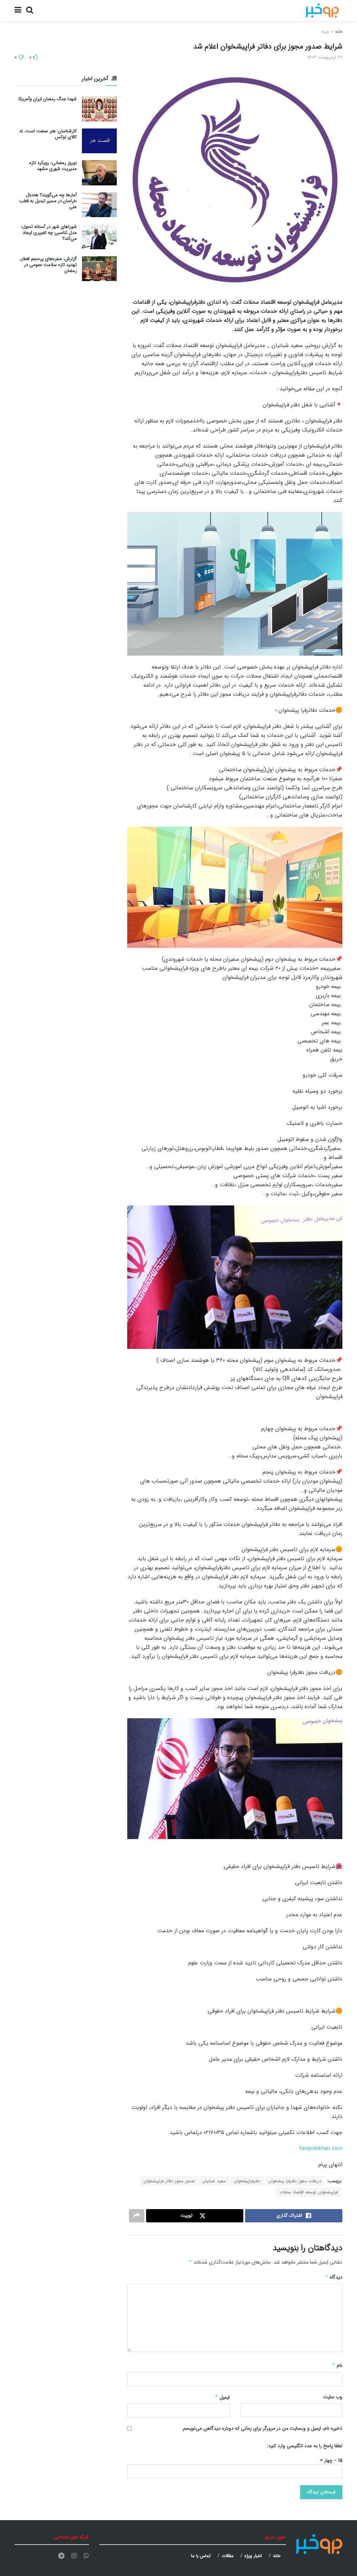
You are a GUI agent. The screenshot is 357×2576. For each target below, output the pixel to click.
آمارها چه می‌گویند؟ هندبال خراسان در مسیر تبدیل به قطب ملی (48, 201)
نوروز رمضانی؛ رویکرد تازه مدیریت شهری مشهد (53, 166)
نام (337, 2365)
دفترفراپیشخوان (247, 2181)
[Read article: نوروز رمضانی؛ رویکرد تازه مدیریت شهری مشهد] (99, 173)
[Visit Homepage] (322, 10)
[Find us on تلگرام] (61, 2556)
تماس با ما (201, 2556)
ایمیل (222, 2397)
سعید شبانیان (214, 2181)
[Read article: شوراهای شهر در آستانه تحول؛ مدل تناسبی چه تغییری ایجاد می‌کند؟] (99, 237)
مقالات (228, 2556)
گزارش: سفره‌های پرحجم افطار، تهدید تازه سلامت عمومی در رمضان (48, 265)
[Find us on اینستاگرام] (74, 2556)
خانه (339, 32)
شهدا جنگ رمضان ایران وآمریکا (48, 99)
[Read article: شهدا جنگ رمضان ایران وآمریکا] (99, 109)
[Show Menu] (18, 10)
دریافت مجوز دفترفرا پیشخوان (295, 2181)
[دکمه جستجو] (30, 10)
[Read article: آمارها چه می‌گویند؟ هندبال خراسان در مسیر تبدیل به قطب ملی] (99, 205)
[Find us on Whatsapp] (86, 2556)
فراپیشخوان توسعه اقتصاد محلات (309, 2192)
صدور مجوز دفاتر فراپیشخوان (169, 2181)
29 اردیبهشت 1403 (325, 57)
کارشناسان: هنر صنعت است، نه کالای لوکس (48, 134)
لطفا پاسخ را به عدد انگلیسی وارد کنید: (305, 2446)
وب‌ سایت (333, 2397)
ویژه (325, 32)
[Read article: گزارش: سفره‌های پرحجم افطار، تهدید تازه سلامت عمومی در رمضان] (99, 269)
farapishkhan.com (321, 2149)
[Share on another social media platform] (137, 2216)
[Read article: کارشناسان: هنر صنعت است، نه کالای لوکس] (99, 141)
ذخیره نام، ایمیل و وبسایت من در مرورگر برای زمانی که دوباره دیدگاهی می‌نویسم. (262, 2428)
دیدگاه (334, 2277)
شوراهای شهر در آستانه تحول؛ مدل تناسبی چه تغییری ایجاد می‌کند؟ (49, 233)
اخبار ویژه (253, 2556)
